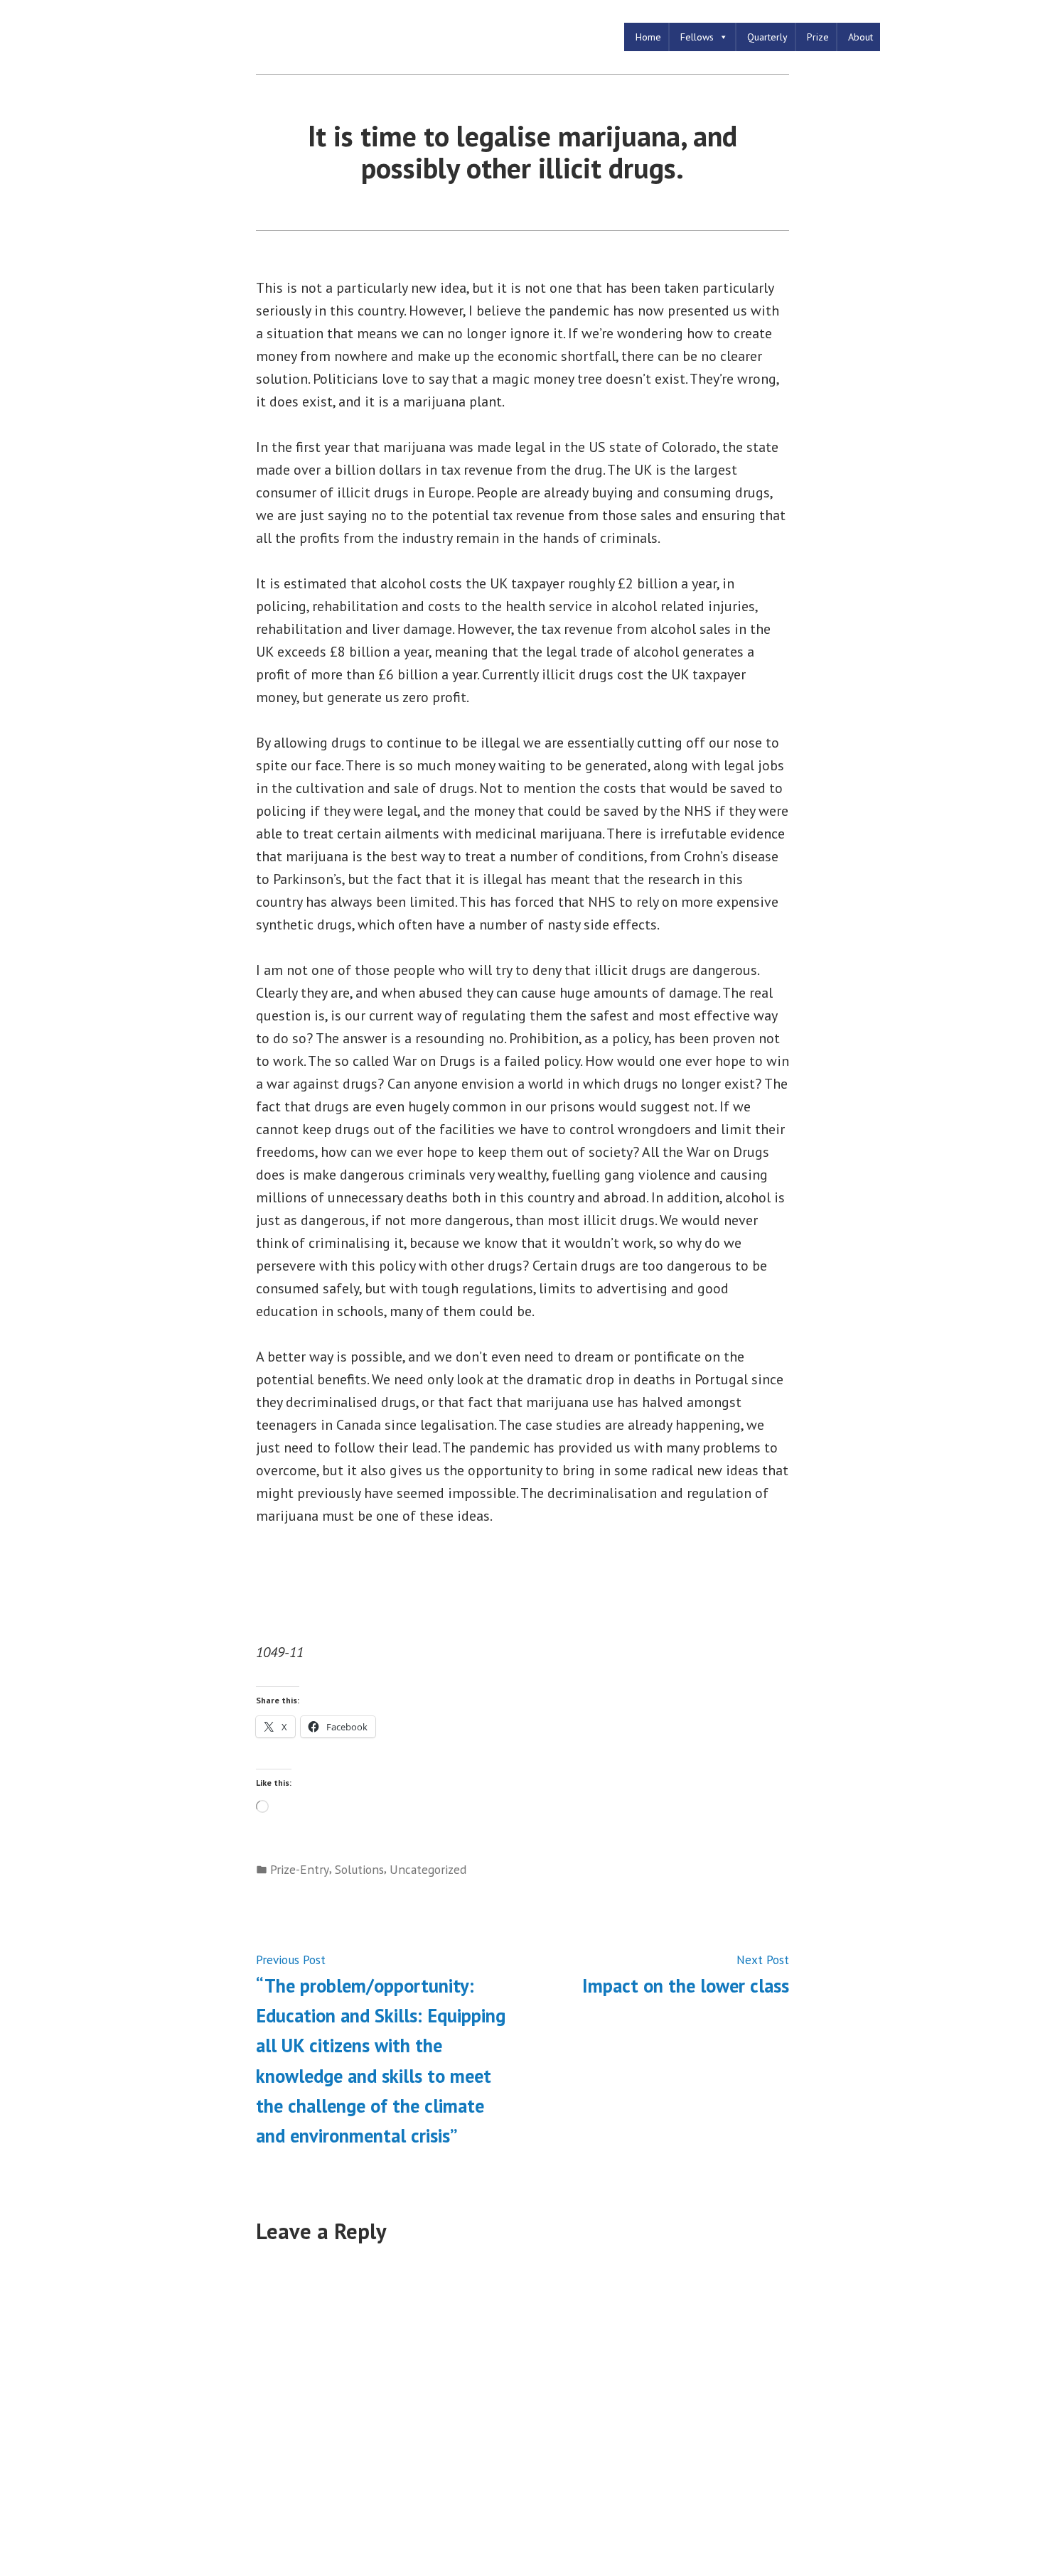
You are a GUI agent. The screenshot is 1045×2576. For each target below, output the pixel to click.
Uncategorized (428, 1869)
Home (648, 37)
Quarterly (767, 37)
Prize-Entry (300, 1869)
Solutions (359, 1869)
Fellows (697, 37)
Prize (818, 37)
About (861, 37)
